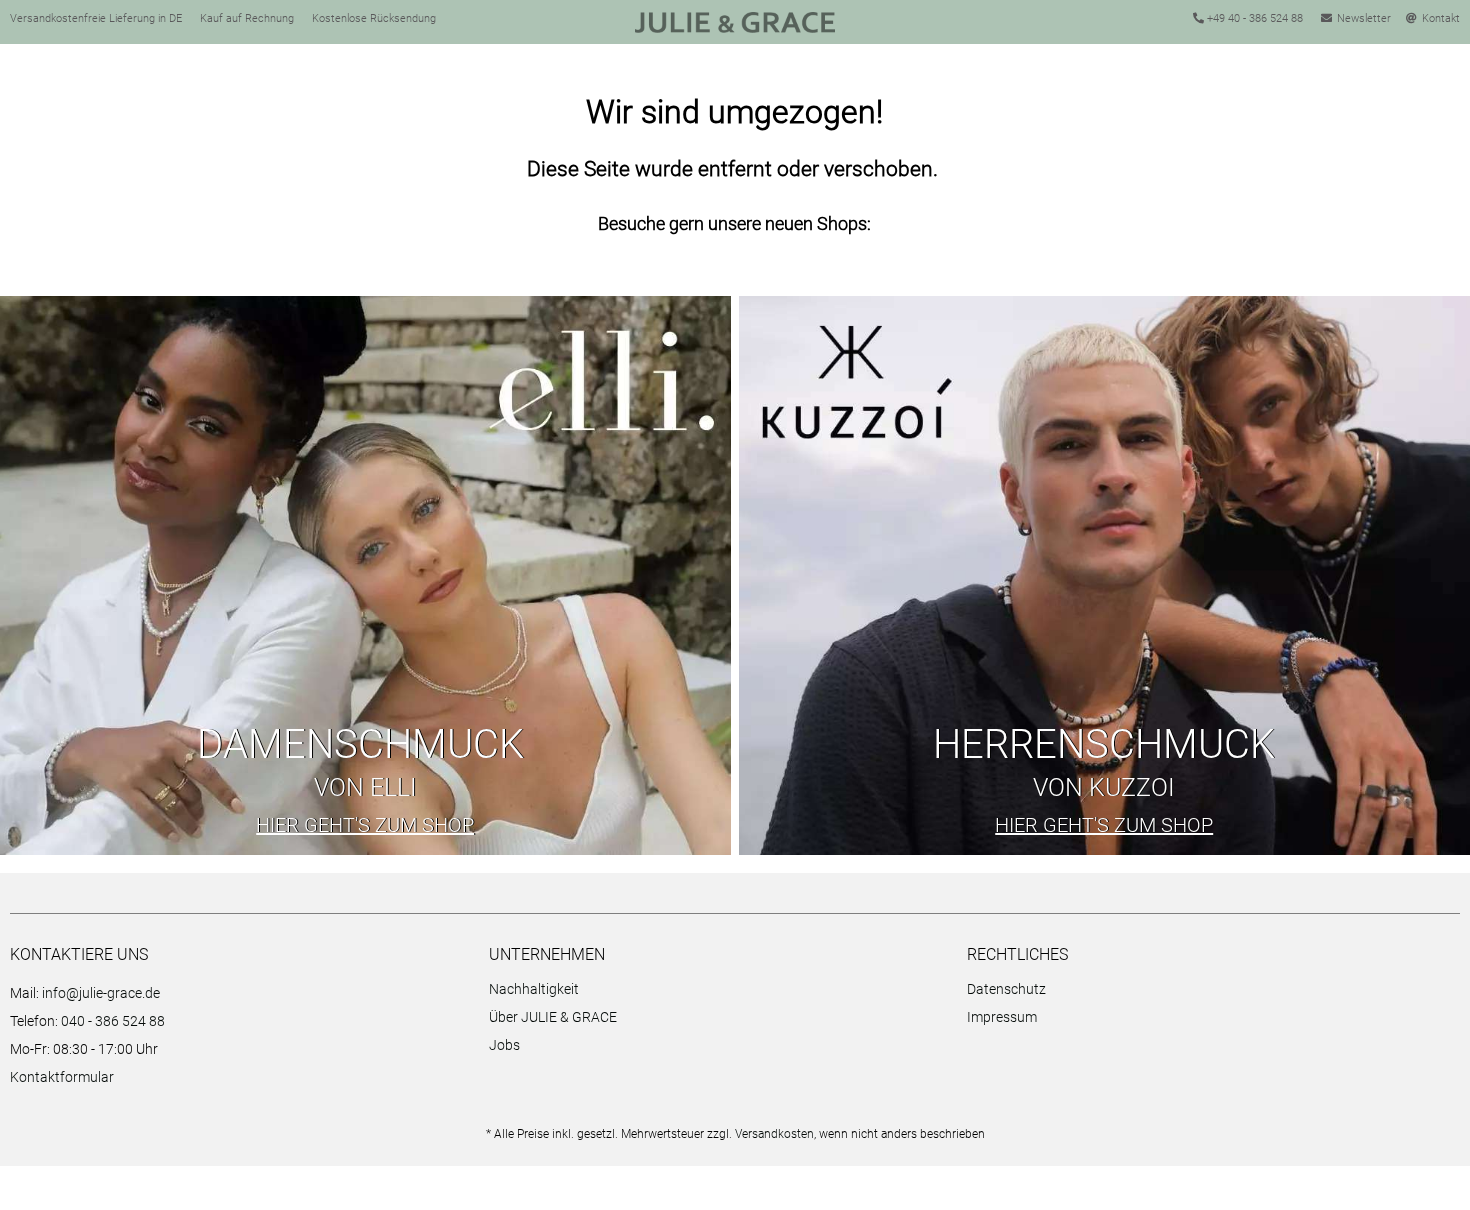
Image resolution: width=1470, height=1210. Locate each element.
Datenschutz (1006, 989)
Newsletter (1364, 18)
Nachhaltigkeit (534, 989)
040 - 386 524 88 (113, 1021)
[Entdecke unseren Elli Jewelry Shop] (365, 575)
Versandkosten (774, 1134)
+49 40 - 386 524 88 (1253, 18)
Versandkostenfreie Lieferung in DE (96, 18)
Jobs (504, 1045)
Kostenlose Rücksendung (374, 18)
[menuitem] (723, 992)
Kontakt (1441, 18)
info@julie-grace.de (101, 993)
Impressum (1002, 1017)
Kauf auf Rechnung (247, 18)
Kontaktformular (62, 1077)
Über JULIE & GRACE (553, 1017)
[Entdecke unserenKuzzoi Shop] (1104, 575)
